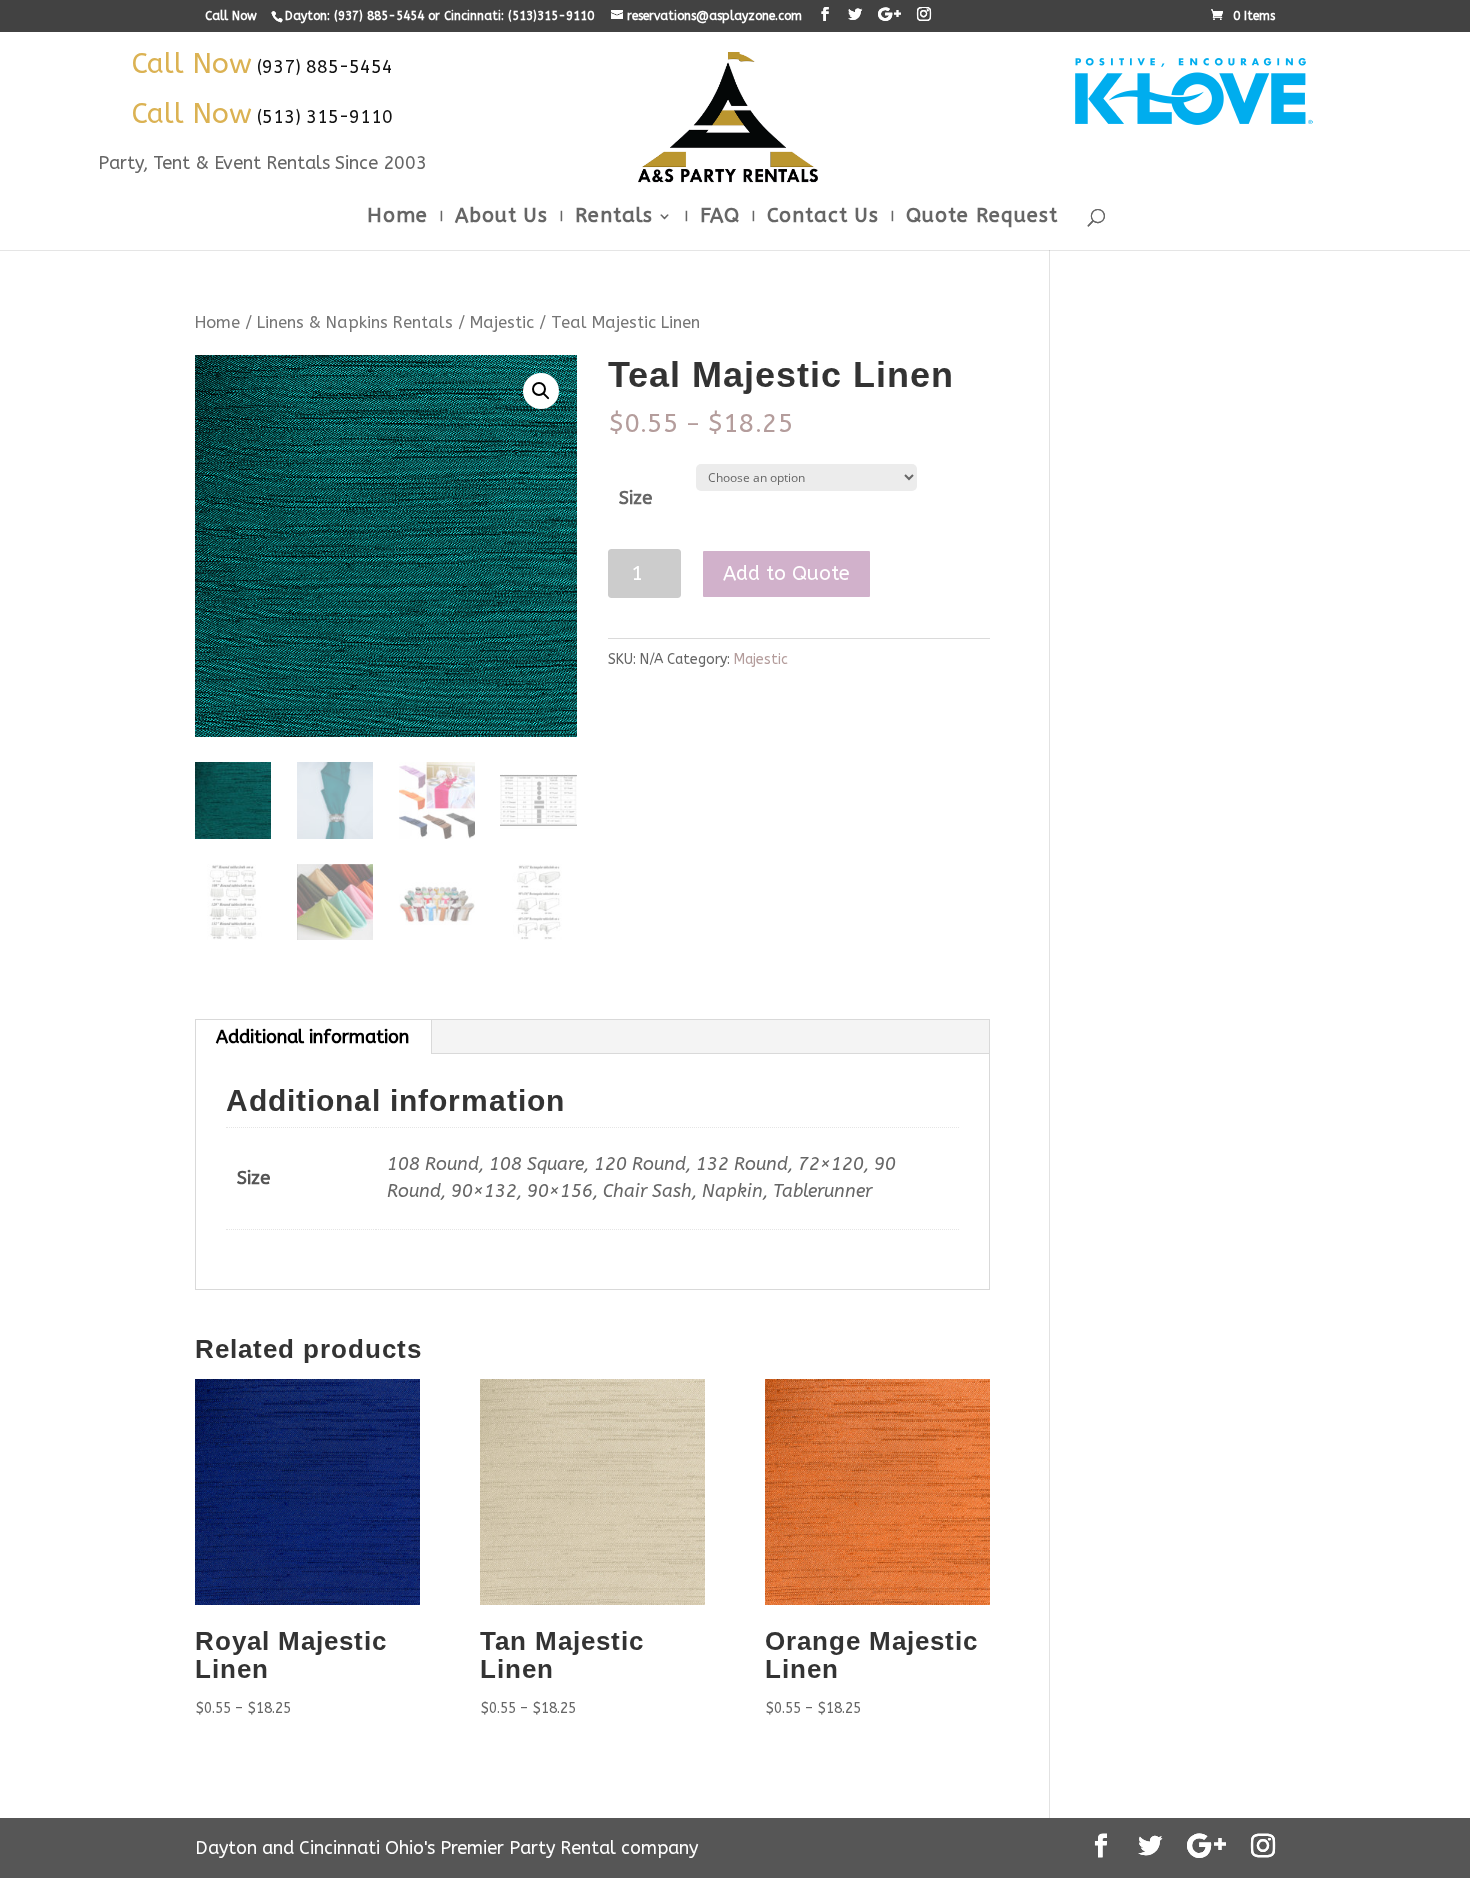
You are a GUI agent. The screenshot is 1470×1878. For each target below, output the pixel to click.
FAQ (720, 218)
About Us (501, 218)
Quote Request (982, 218)
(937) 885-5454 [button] (325, 67)
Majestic (502, 322)
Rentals (614, 218)
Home (397, 218)
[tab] (313, 1037)
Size (635, 498)
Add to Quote (786, 573)
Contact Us (823, 218)
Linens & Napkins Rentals (355, 322)
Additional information (312, 1037)
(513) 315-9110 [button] (325, 117)
